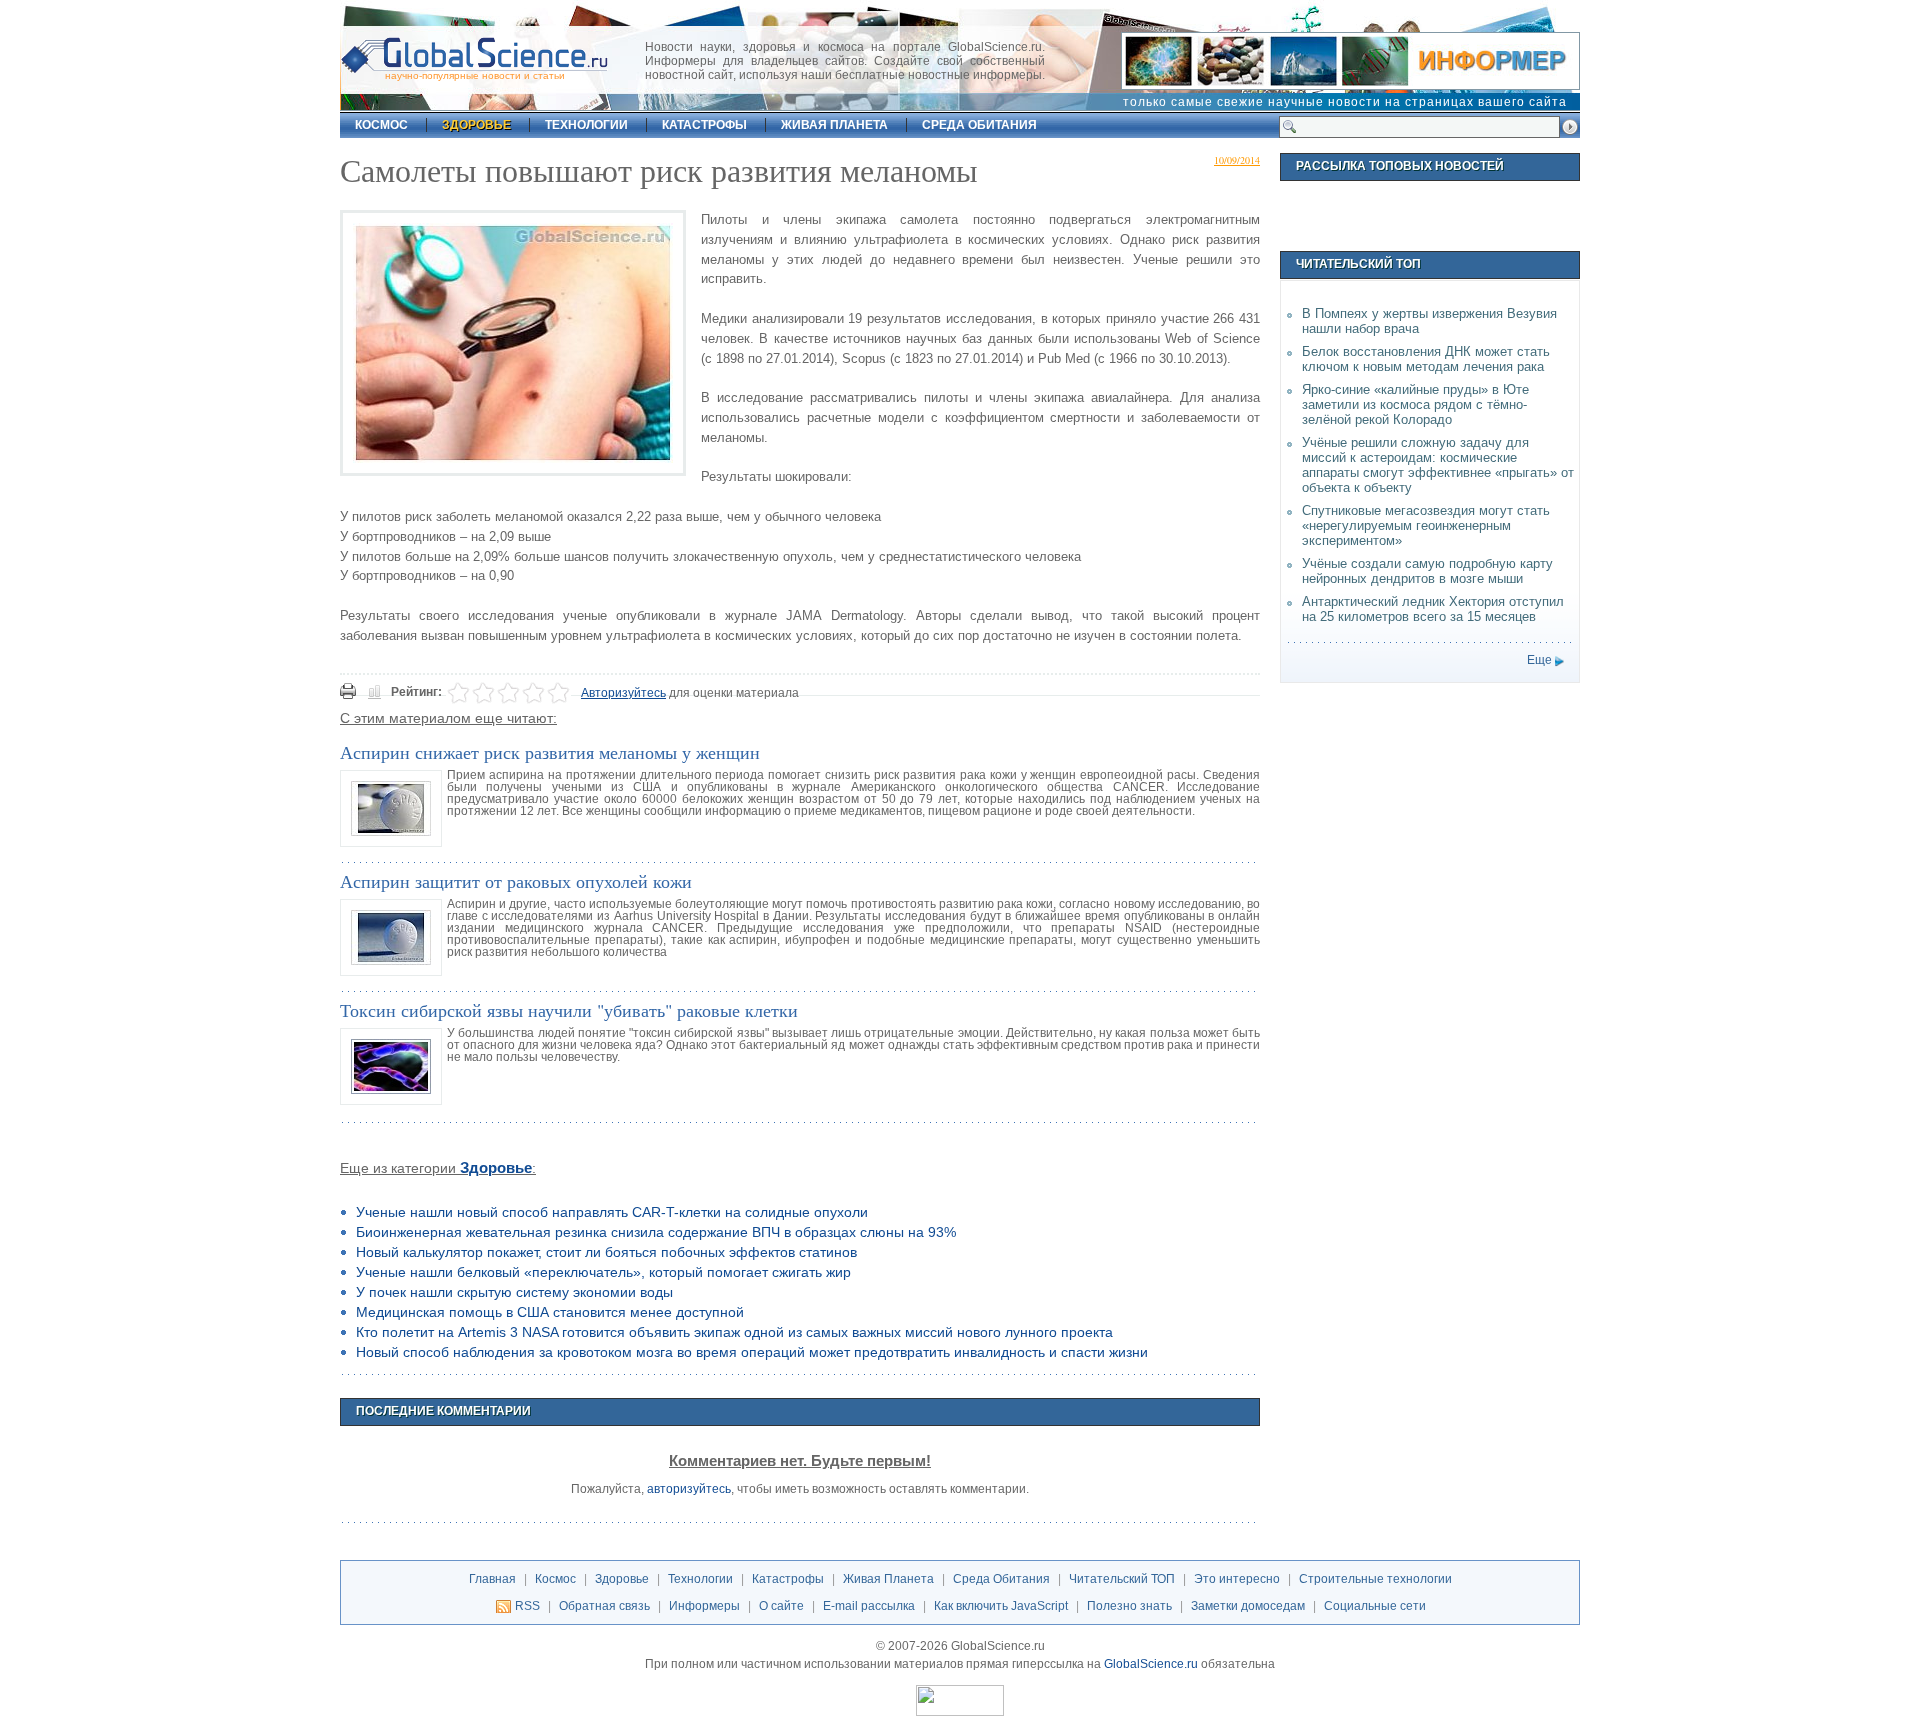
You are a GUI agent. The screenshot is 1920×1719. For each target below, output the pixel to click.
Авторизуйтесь (623, 693)
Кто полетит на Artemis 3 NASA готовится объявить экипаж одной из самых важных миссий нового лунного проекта (734, 1332)
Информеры (704, 1606)
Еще (1539, 660)
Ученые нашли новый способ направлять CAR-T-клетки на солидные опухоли (612, 1212)
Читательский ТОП (1122, 1579)
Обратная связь (604, 1606)
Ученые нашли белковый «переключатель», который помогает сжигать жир (603, 1272)
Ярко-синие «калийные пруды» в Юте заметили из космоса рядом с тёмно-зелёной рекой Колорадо (1415, 404)
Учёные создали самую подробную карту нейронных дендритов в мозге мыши (1427, 571)
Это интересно (1237, 1579)
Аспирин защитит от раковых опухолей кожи (516, 881)
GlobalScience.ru (1151, 1664)
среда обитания (979, 125)
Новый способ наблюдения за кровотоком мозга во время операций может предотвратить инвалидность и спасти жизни (752, 1352)
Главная (492, 1579)
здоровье (476, 125)
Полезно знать (1129, 1606)
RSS (527, 1606)
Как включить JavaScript (1001, 1606)
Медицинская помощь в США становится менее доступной (550, 1312)
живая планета (834, 125)
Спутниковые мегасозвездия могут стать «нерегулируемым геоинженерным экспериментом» (1426, 525)
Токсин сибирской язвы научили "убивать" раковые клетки (569, 1010)
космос (381, 125)
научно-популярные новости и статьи (475, 75)
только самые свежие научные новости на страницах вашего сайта (1345, 102)
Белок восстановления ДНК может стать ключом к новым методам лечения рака (1426, 359)
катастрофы (704, 125)
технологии (586, 125)
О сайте (781, 1606)
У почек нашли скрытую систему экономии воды (514, 1292)
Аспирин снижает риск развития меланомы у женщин (550, 752)
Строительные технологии (1375, 1579)
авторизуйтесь (689, 1489)
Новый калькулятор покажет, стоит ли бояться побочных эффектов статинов (606, 1252)
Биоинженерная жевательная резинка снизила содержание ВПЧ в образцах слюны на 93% (656, 1232)
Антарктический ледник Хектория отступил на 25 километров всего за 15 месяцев (1433, 609)
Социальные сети (1375, 1606)
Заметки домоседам (1248, 1606)
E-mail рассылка (869, 1606)
